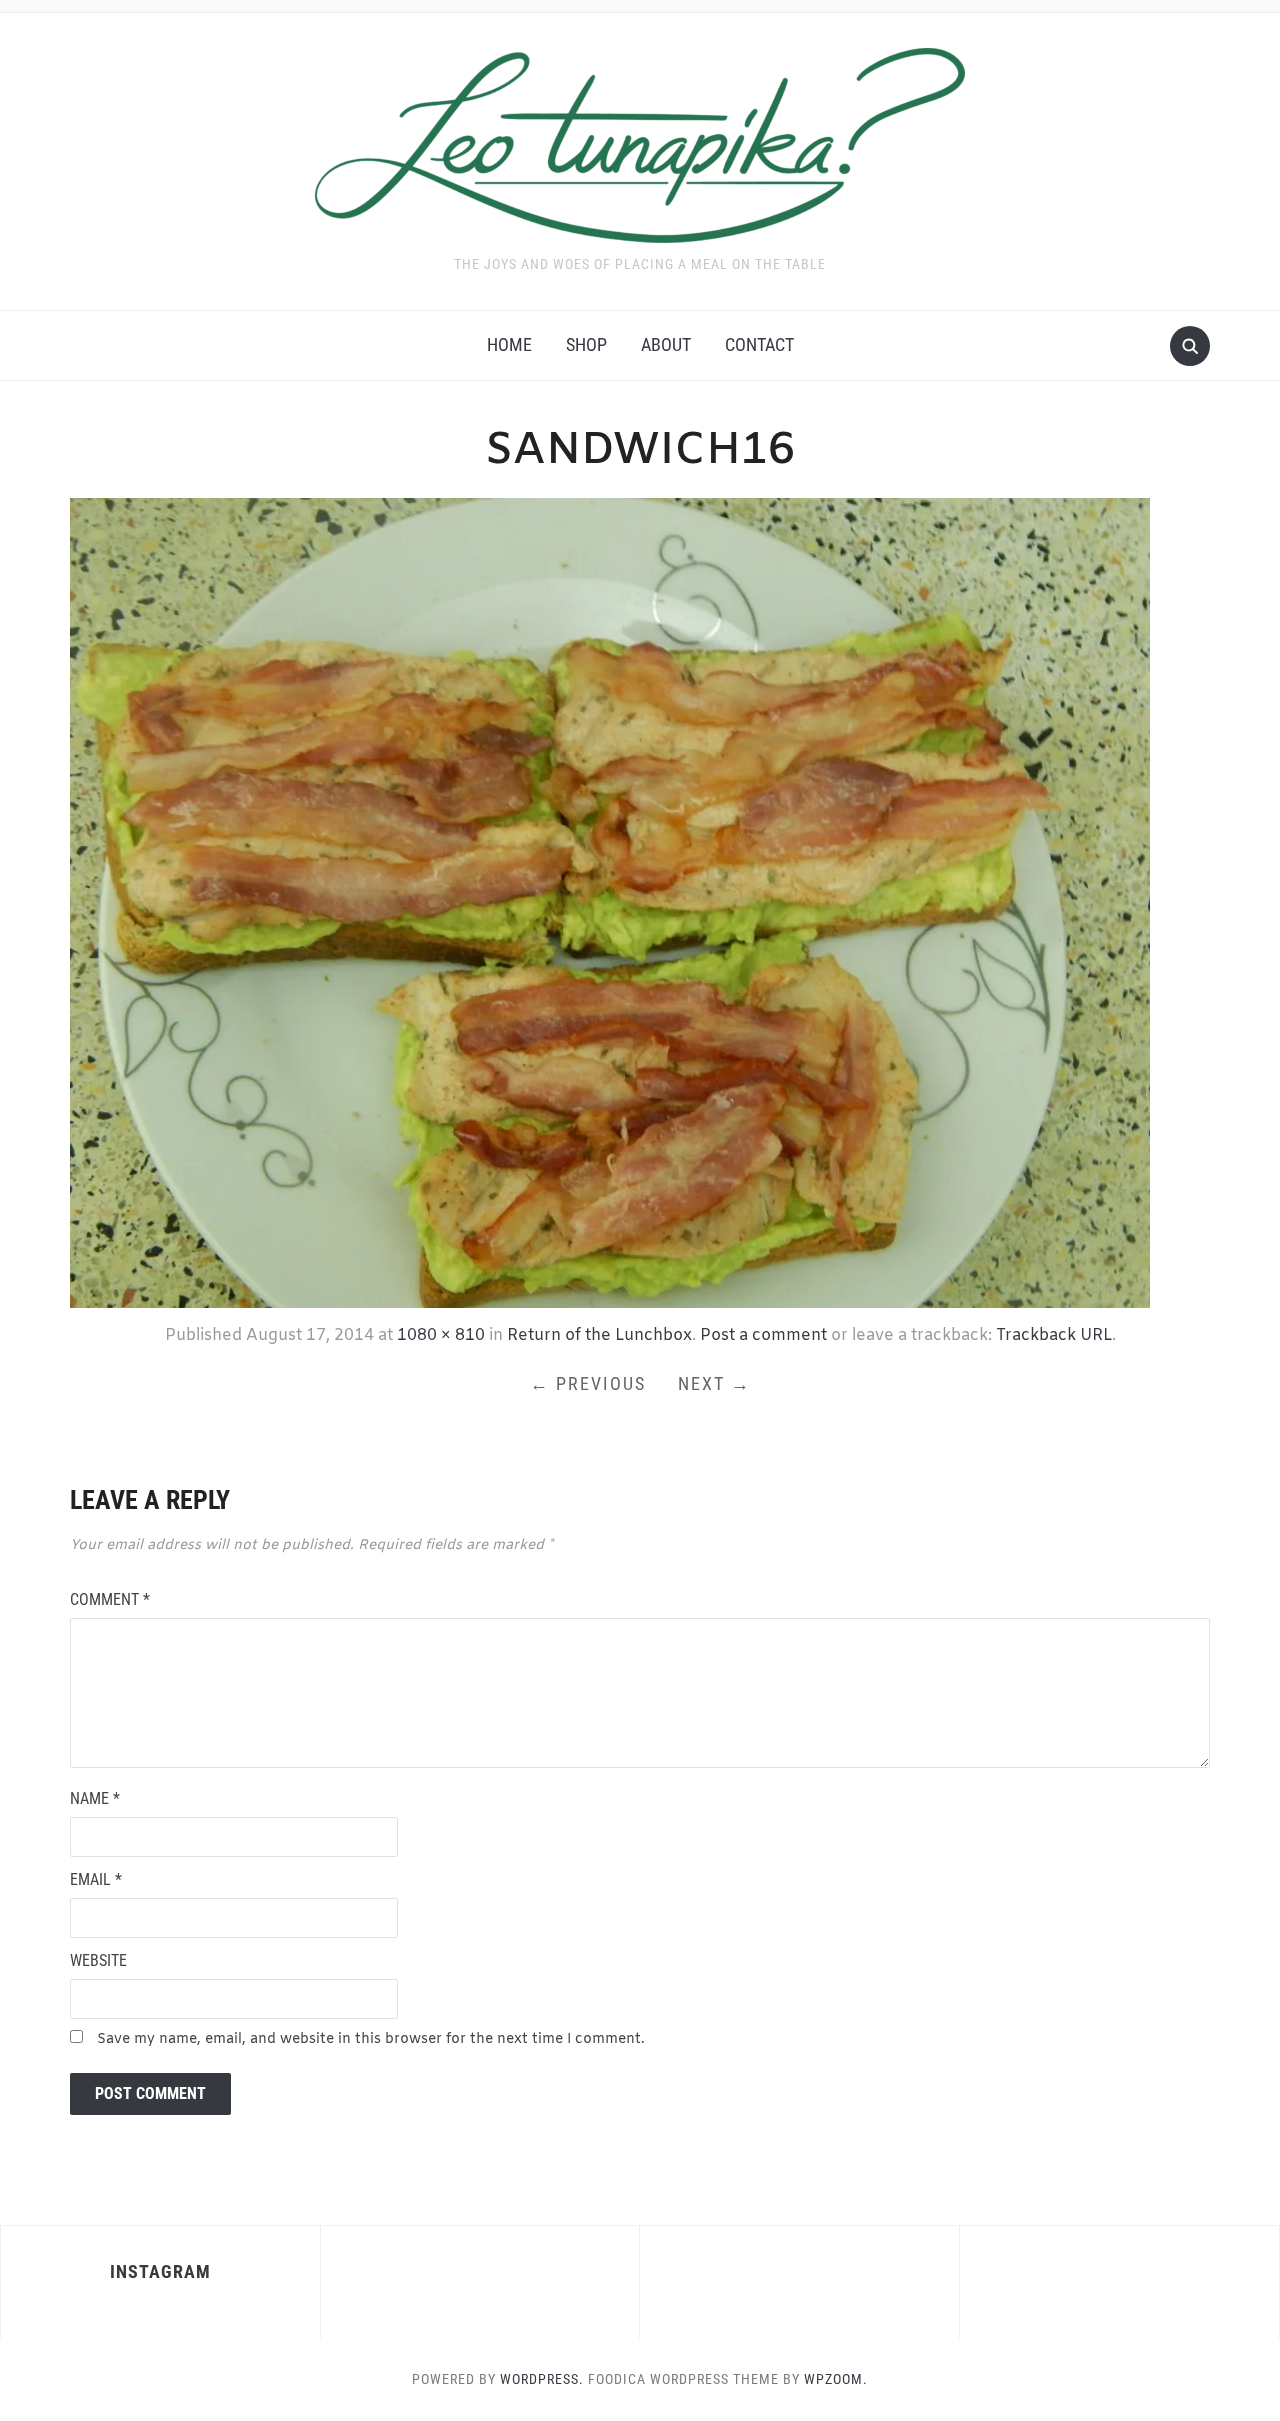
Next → (714, 1383)
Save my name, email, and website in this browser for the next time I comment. (371, 2039)
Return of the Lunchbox (599, 1335)
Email (96, 1879)
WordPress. (542, 2379)
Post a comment (763, 1335)
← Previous (588, 1383)
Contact (759, 344)
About (666, 344)
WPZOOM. (836, 2379)
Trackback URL (1054, 1335)
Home (509, 344)
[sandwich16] (610, 901)
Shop (586, 344)
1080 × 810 (441, 1335)
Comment (110, 1599)
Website (98, 1960)
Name (95, 1798)
